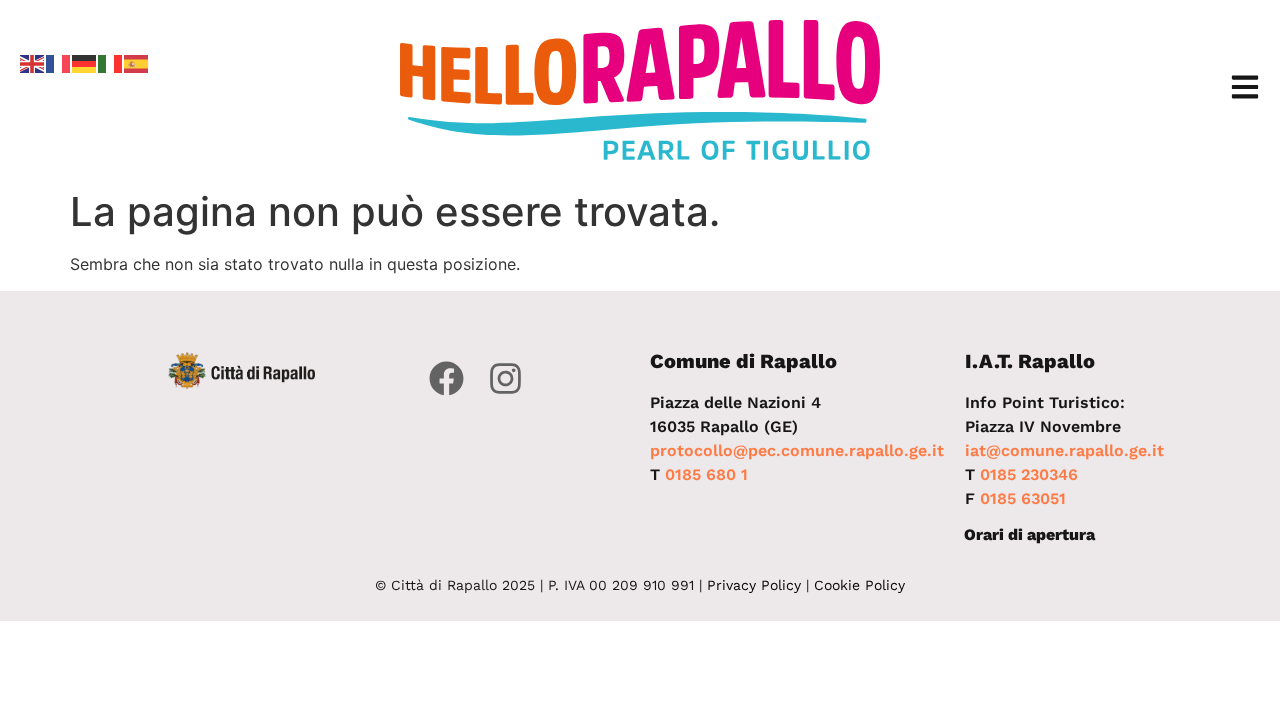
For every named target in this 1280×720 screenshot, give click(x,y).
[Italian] (111, 62)
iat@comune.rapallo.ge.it (1064, 450)
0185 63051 (1023, 498)
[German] (85, 62)
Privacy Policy (754, 585)
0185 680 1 (706, 474)
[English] (33, 62)
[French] (59, 62)
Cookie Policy (859, 585)
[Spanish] (137, 62)
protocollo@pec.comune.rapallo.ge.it (797, 450)
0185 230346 (1029, 474)
